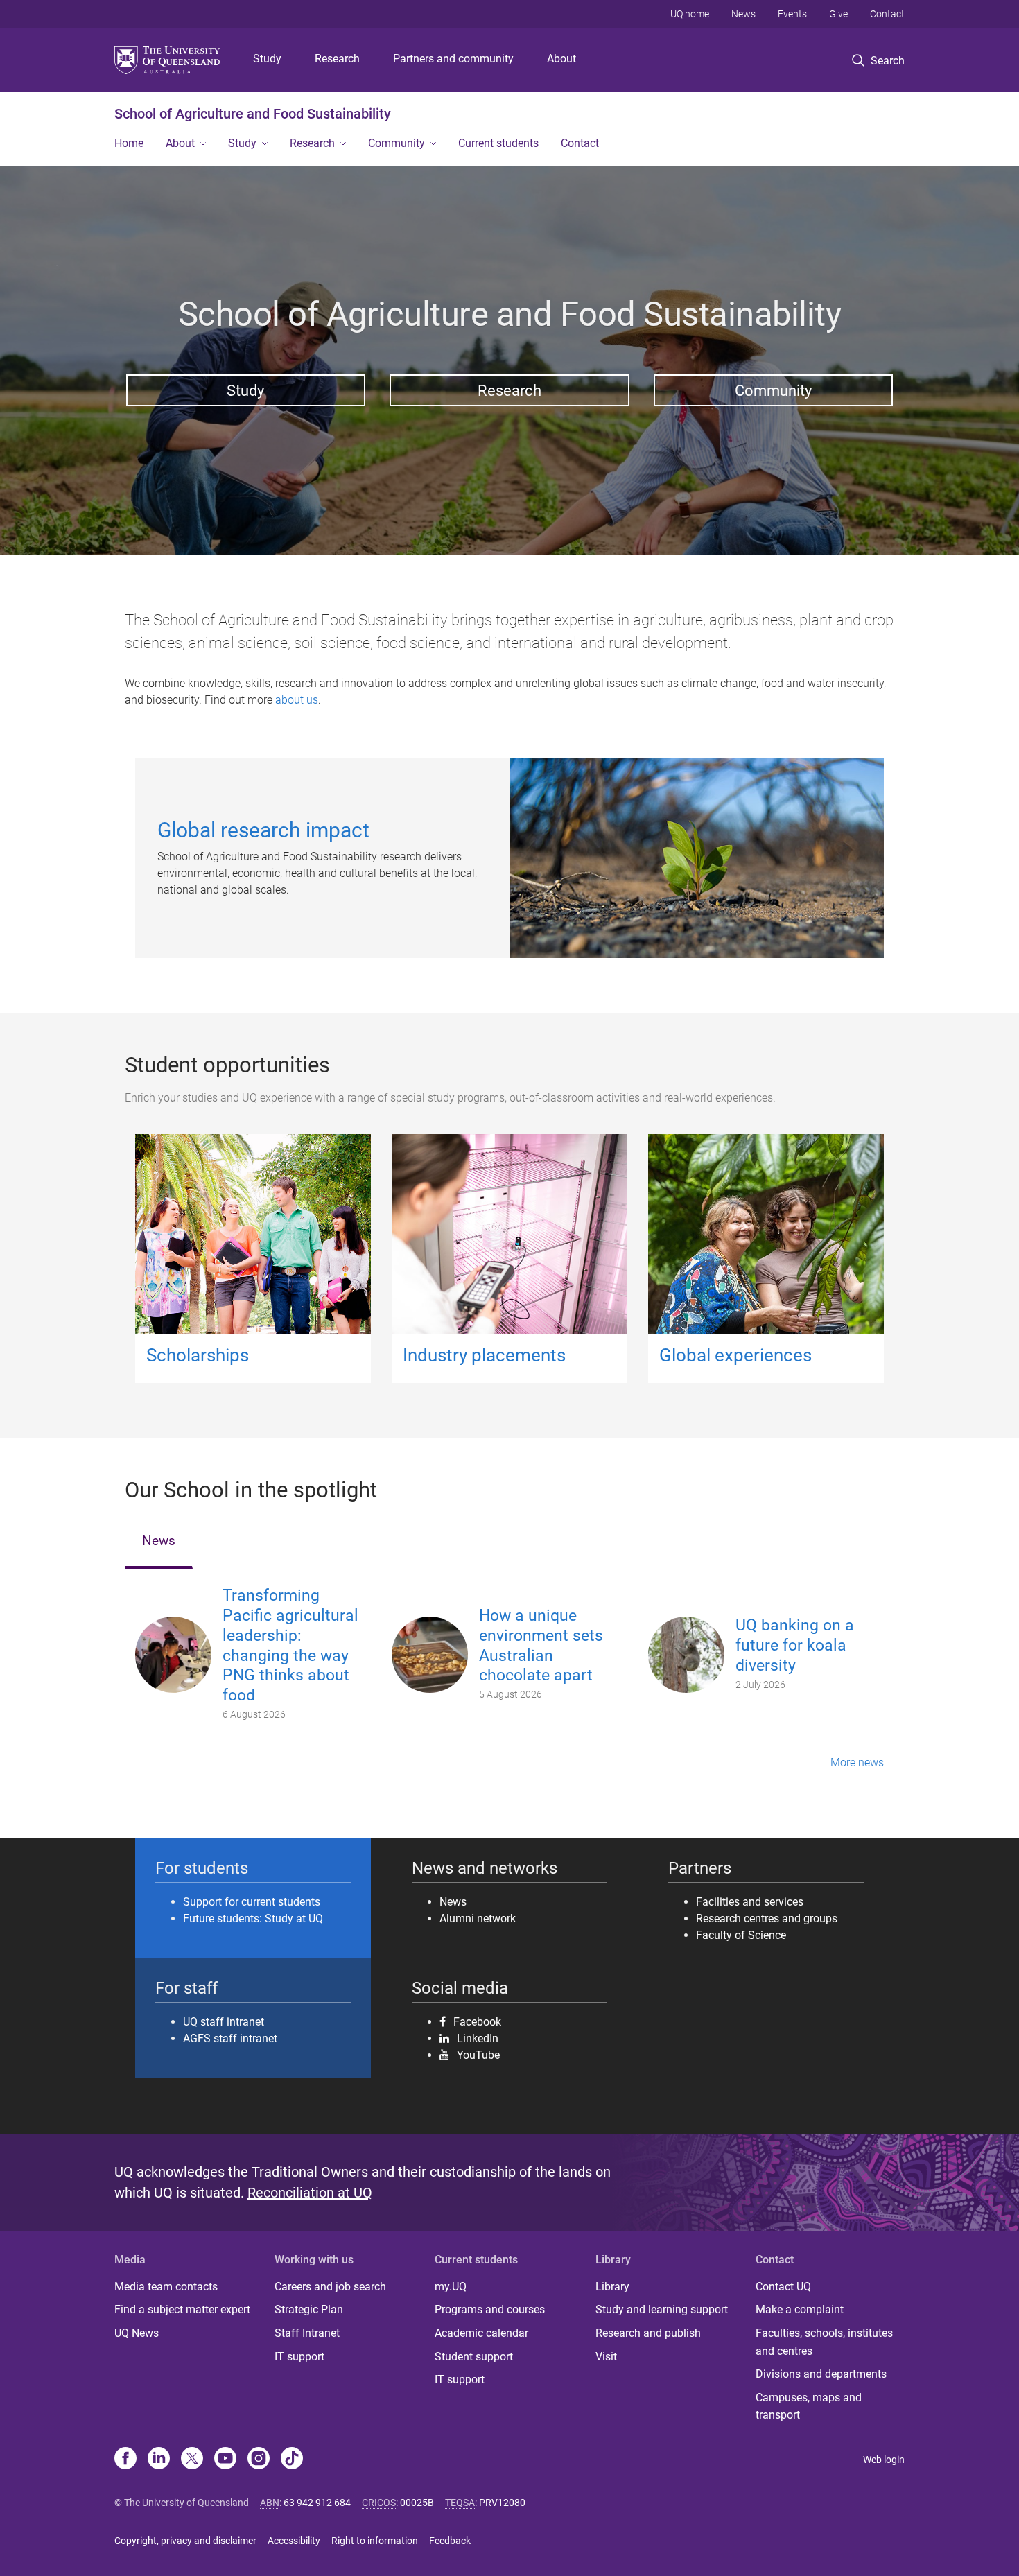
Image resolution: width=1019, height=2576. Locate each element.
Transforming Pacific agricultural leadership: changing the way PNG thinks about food (290, 1645)
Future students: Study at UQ (253, 1918)
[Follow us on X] (192, 2460)
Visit (606, 2357)
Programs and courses (490, 2309)
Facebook (477, 2021)
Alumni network (478, 1918)
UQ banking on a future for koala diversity (795, 1645)
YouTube (478, 2055)
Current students (498, 143)
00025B (417, 2503)
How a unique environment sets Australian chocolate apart (541, 1645)
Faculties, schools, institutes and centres (824, 2342)
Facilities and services (750, 1902)
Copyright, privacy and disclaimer (185, 2541)
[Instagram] (259, 2460)
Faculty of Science (741, 1935)
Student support (474, 2357)
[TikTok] (292, 2460)
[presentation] (159, 1542)
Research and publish (648, 2333)
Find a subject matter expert (182, 2309)
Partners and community (453, 59)
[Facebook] (125, 2460)
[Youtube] (225, 2460)
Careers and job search (330, 2287)
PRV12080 (502, 2503)
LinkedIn (478, 2038)
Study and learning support (662, 2309)
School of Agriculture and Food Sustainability (253, 114)
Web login (884, 2460)
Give (838, 14)
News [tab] (159, 1541)
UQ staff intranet (224, 2022)
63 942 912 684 (317, 2503)
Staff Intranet (307, 2333)
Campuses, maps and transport (809, 2407)
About (561, 59)
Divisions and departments (821, 2374)
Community (397, 143)
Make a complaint (800, 2309)
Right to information (375, 2541)
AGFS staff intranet (230, 2038)
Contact (887, 14)
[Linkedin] (159, 2460)
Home (129, 143)
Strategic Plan (309, 2309)
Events (792, 14)
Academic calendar (481, 2333)
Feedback (450, 2541)
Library (612, 2287)
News (743, 14)
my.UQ (451, 2287)
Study (267, 59)
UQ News (137, 2333)
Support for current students (252, 1902)
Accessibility (294, 2541)
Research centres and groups (767, 1918)
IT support (299, 2357)
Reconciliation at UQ (310, 2193)
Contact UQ (783, 2287)
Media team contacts (166, 2287)
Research (337, 59)
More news (857, 1763)
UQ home (690, 14)
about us (297, 700)
